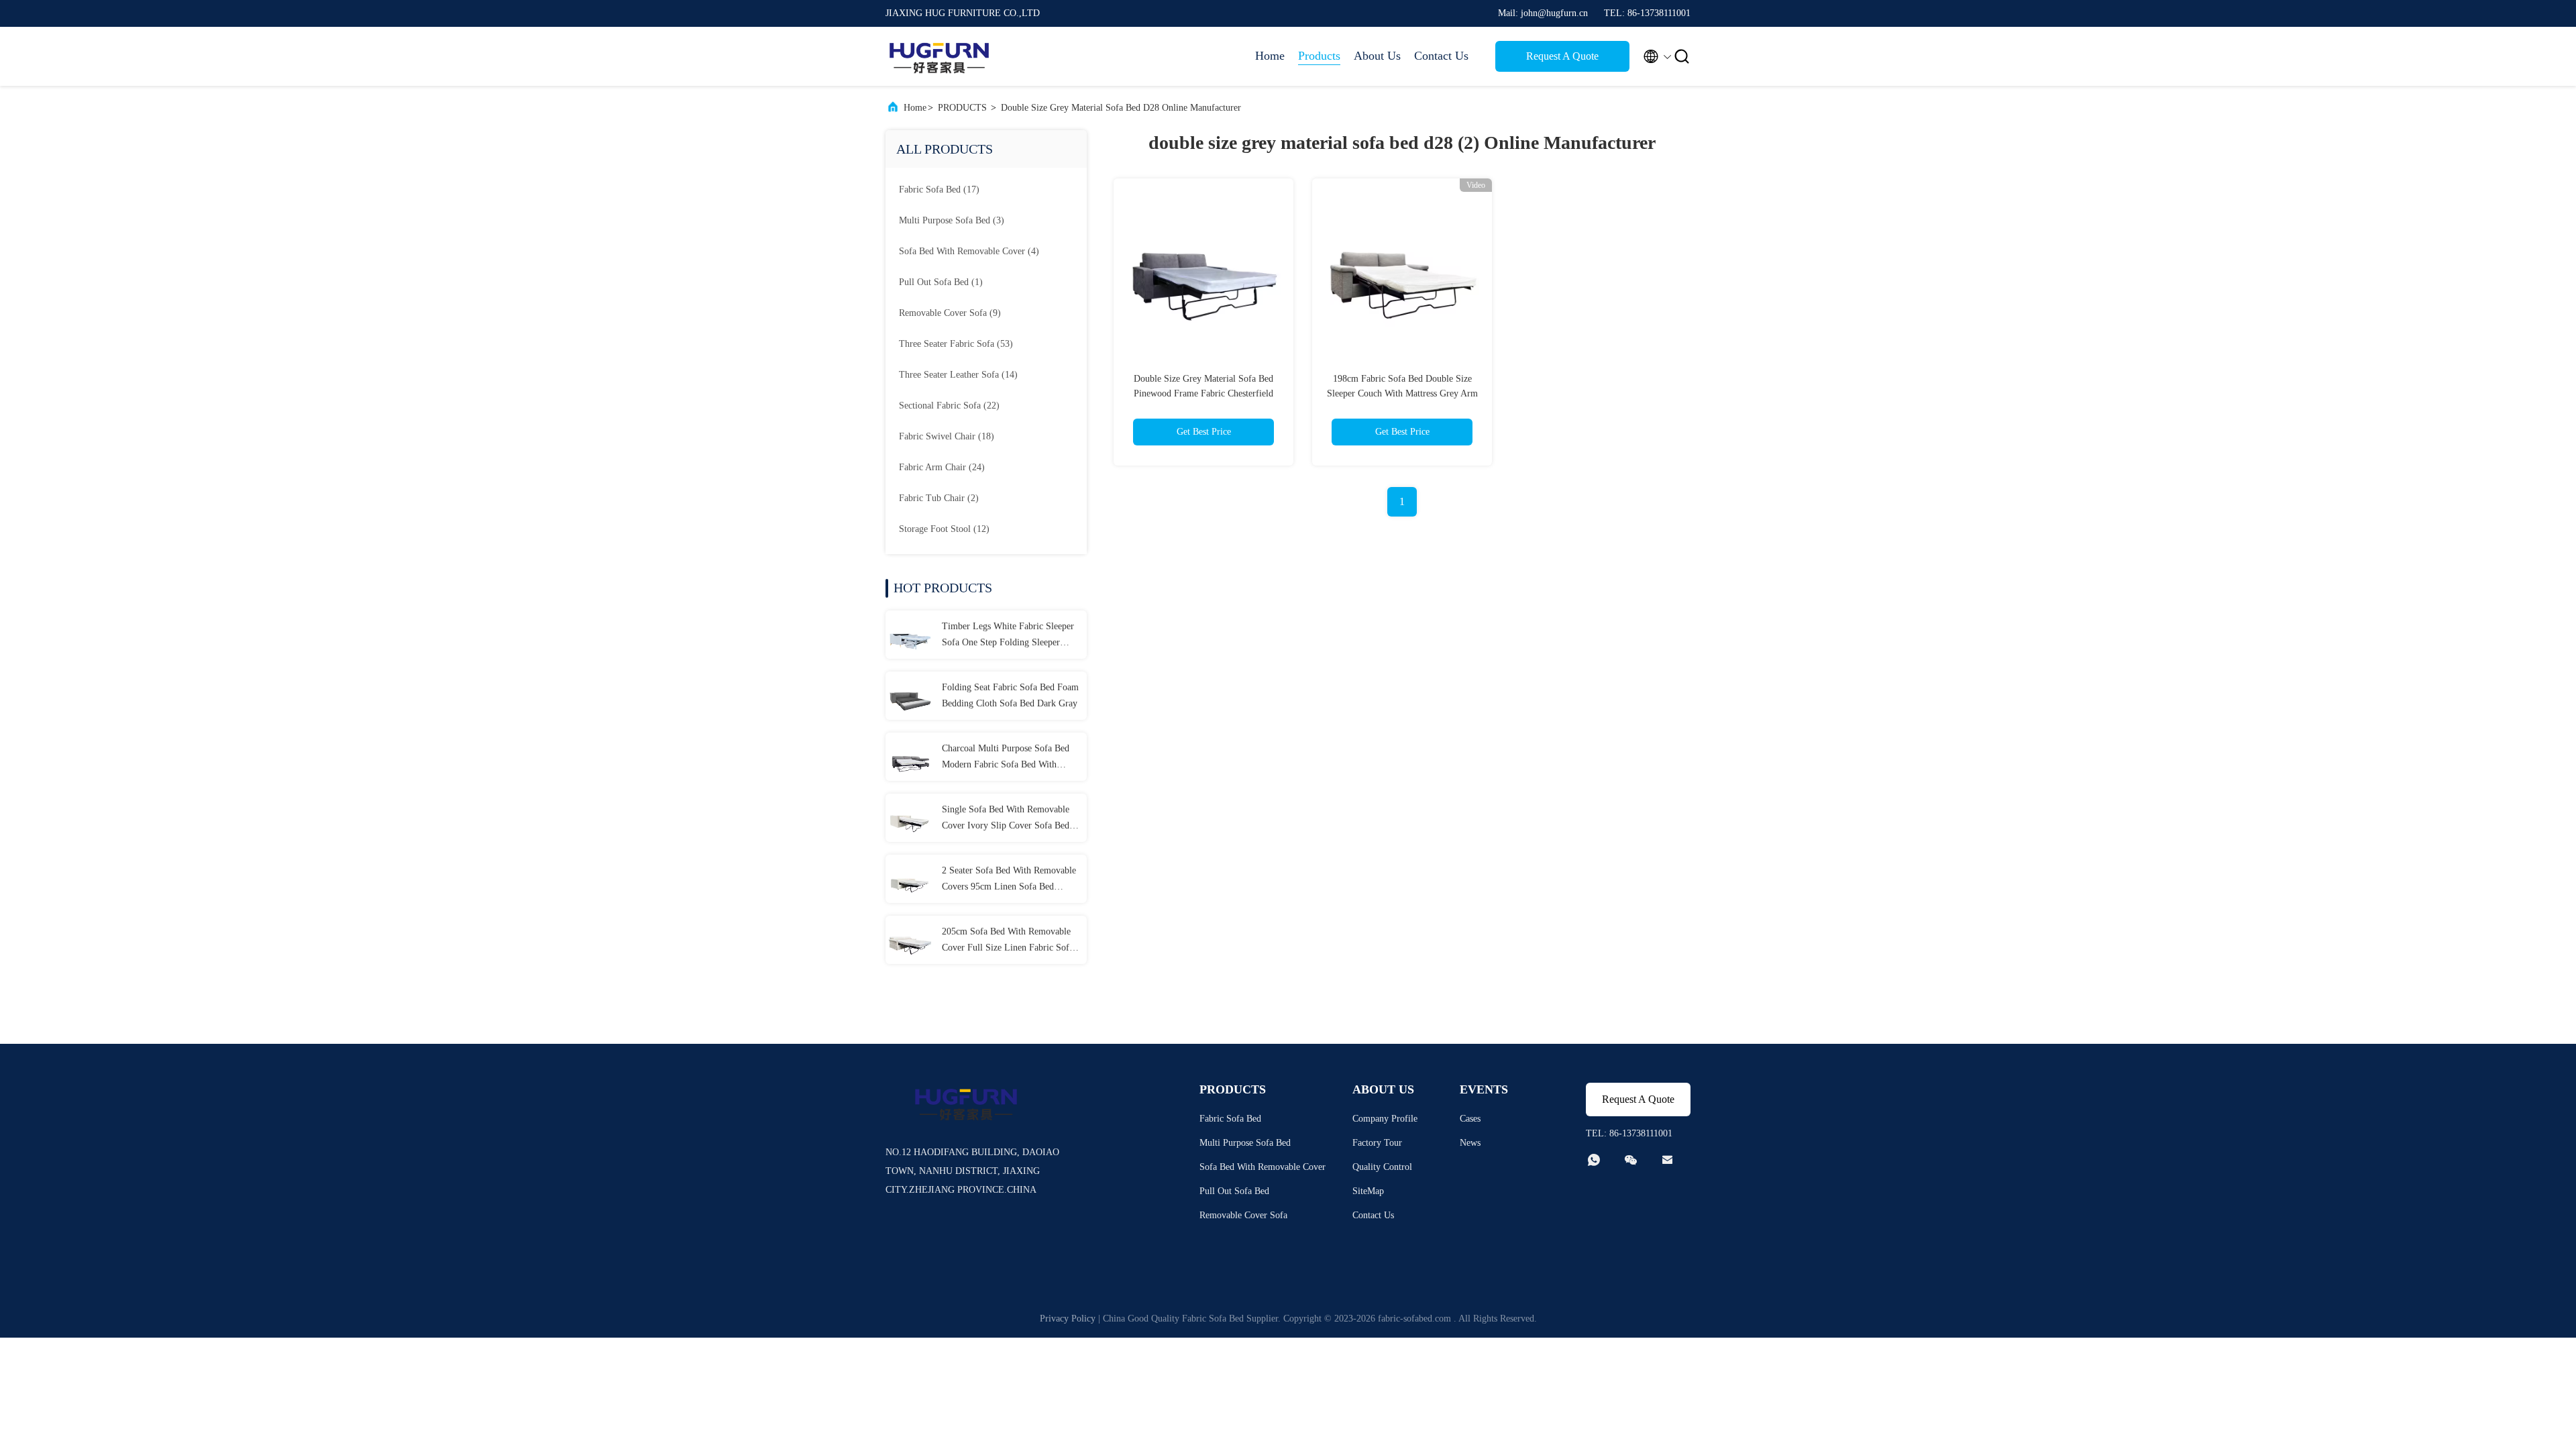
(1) (941, 282)
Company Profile (1385, 1119)
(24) (942, 467)
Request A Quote (1562, 56)
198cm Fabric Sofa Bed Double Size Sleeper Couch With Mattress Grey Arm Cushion (1402, 393)
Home (1270, 56)
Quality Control (1382, 1167)
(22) (949, 406)
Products (1319, 56)
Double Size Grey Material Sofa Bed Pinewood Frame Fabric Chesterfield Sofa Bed (1203, 393)
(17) (939, 190)
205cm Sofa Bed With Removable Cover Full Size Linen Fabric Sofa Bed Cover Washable (1008, 941)
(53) (956, 344)
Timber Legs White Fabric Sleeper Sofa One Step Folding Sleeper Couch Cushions (1008, 636)
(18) (947, 436)
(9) (950, 313)
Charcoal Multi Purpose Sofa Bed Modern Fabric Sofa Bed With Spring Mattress (1006, 758)
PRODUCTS (962, 108)
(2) (939, 498)
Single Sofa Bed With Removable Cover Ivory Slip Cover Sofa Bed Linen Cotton (1006, 819)
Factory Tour (1377, 1143)
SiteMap (1368, 1191)
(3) (952, 220)
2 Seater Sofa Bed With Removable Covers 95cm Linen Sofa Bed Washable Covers (1009, 880)
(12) (944, 529)
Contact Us (1441, 56)
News (1470, 1143)
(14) (958, 375)
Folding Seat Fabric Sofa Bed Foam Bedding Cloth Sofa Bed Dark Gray (1010, 695)
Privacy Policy (1068, 1319)
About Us (1377, 56)
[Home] (939, 56)
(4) (969, 251)
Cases (1470, 1119)
